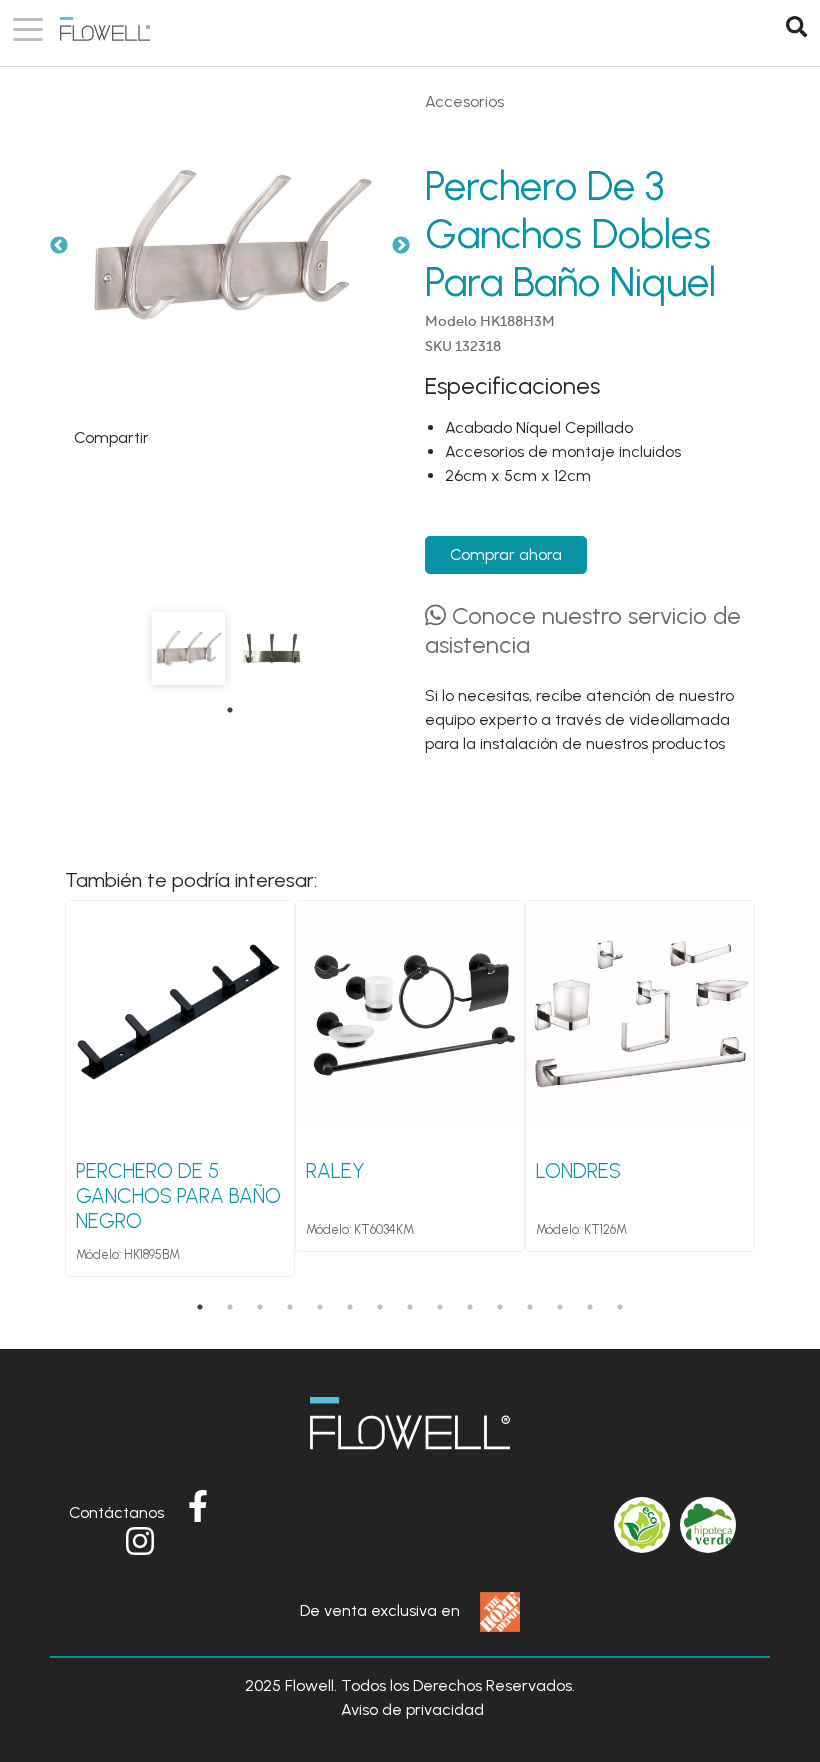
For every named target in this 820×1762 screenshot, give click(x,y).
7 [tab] (380, 1307)
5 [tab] (320, 1307)
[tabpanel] (188, 648)
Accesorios (464, 101)
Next (401, 246)
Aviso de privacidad (412, 1709)
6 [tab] (350, 1307)
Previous (59, 246)
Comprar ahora (506, 554)
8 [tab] (410, 1307)
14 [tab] (590, 1307)
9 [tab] (440, 1307)
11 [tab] (500, 1307)
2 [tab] (230, 1307)
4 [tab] (290, 1307)
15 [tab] (620, 1307)
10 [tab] (470, 1307)
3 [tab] (260, 1307)
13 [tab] (560, 1307)
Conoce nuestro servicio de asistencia (583, 630)
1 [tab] (230, 710)
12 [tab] (530, 1307)
